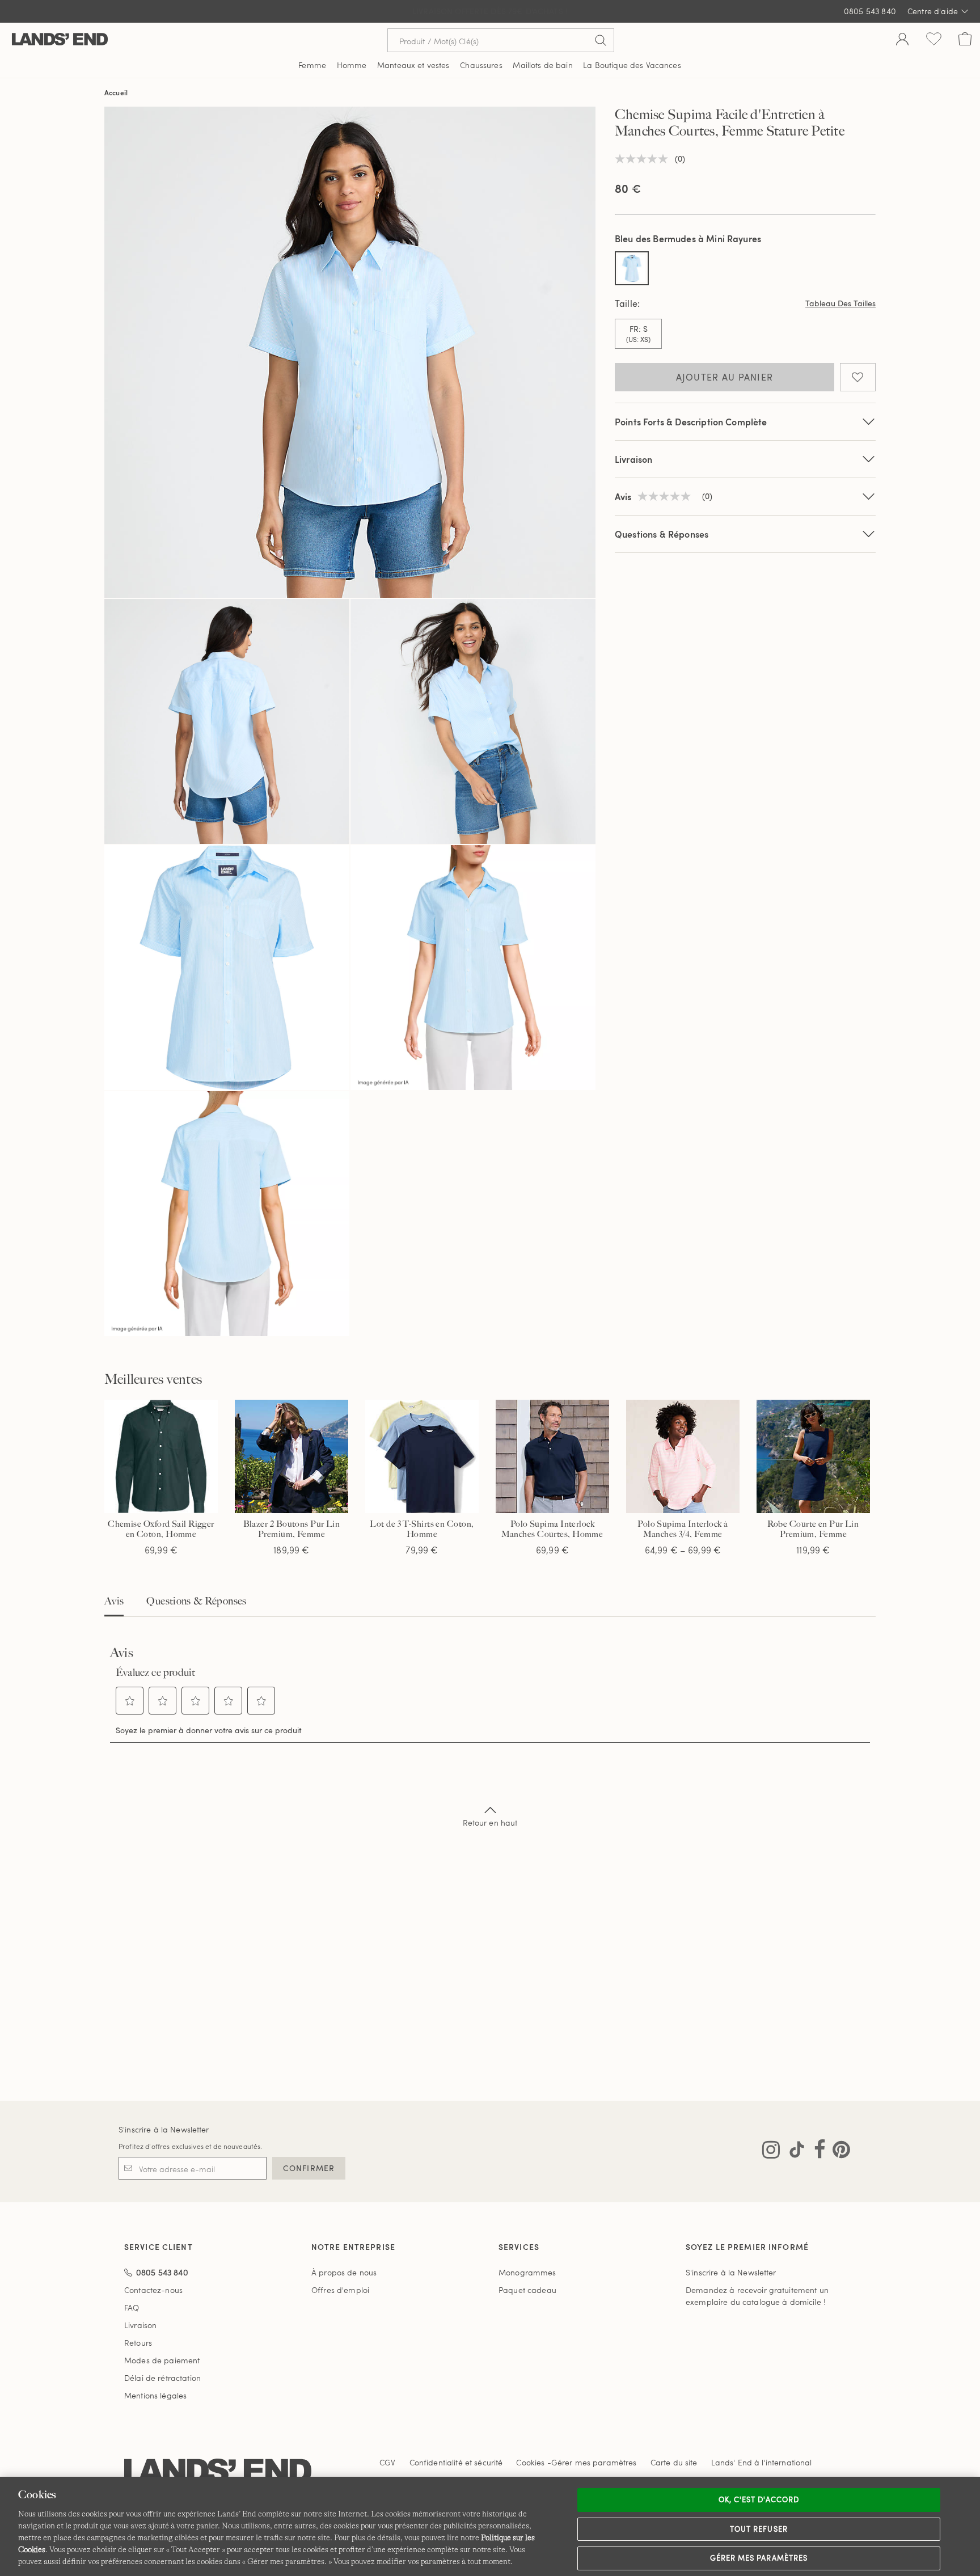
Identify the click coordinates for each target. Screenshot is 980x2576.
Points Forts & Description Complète (691, 422)
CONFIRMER (309, 2168)
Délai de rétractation (162, 2378)
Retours (138, 2343)
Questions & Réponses (662, 534)
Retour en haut (490, 1823)
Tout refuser (759, 2529)
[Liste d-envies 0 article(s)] (934, 40)
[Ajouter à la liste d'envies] (858, 377)
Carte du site (674, 2462)
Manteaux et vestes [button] (413, 65)
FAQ (132, 2307)
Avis (114, 1601)
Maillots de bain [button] (542, 65)
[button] (130, 1701)
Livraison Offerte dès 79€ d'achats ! (490, 11)
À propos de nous (344, 2272)
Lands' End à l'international (762, 2462)
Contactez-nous (153, 2290)
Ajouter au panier (725, 377)
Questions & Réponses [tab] (196, 1601)
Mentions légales (155, 2395)
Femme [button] (312, 65)
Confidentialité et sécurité (456, 2462)
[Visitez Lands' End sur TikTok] (793, 2152)
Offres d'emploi (340, 2290)
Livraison (633, 459)
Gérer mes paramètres (759, 2558)
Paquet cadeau (527, 2290)
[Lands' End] (60, 40)
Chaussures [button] (481, 65)
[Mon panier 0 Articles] (965, 40)
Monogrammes (527, 2272)
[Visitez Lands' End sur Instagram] (771, 2152)
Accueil (116, 92)
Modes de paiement (162, 2360)
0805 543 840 (870, 11)
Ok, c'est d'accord (759, 2499)
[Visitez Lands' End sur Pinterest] (838, 2152)
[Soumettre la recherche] (601, 40)
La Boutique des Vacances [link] (632, 65)
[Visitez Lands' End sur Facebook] (816, 2152)
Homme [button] (352, 65)
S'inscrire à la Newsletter (164, 2129)
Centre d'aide (933, 11)
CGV (387, 2462)
